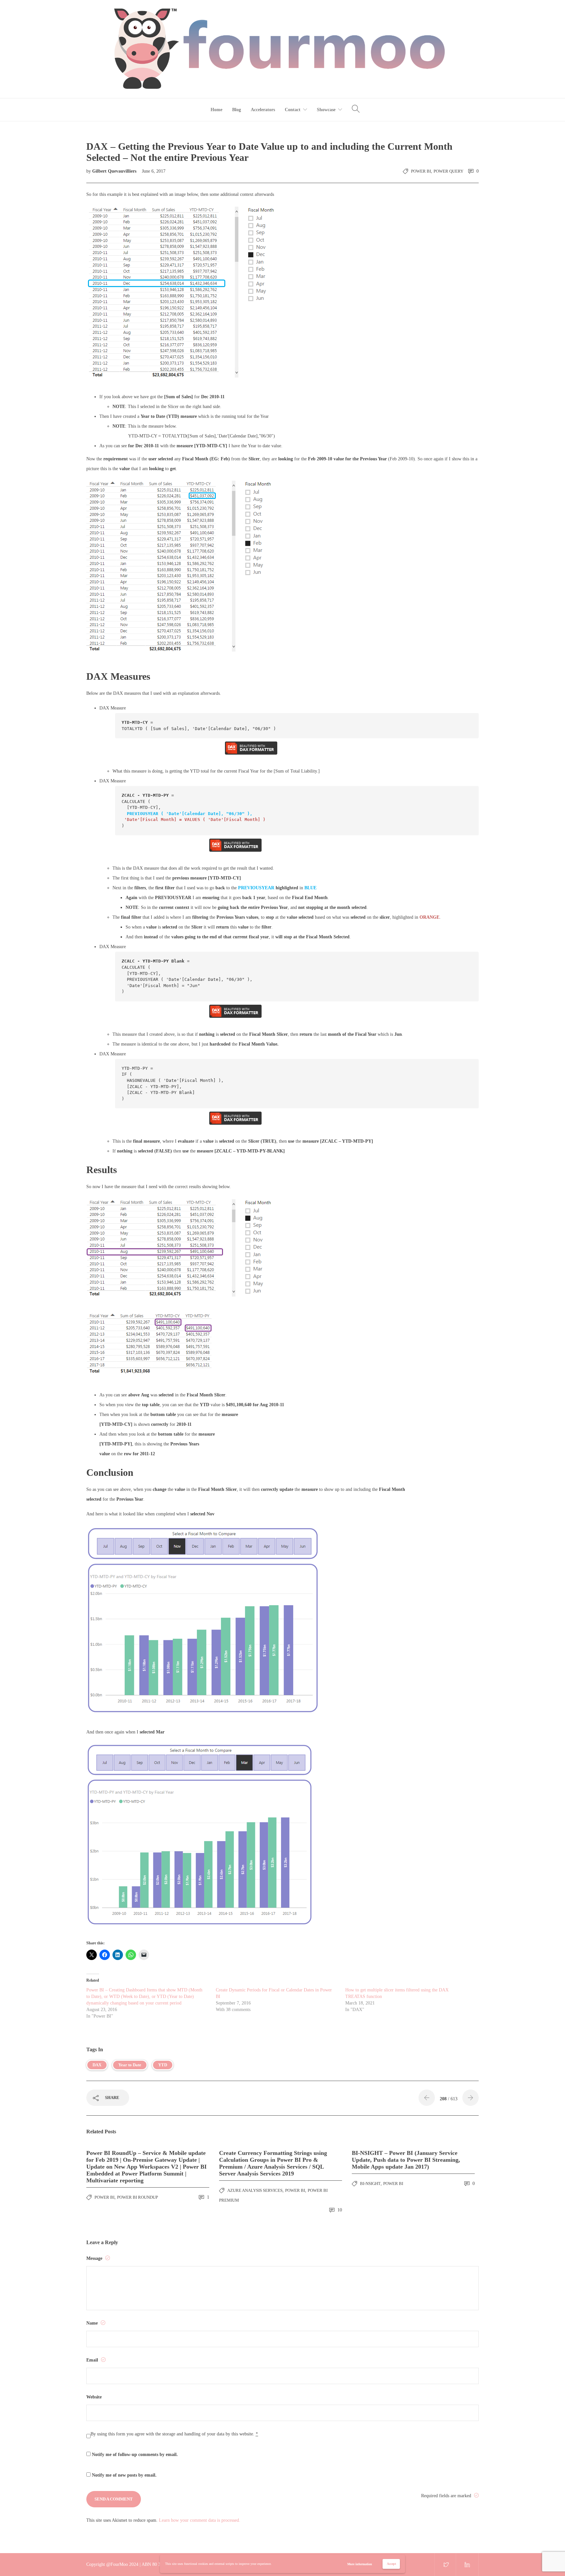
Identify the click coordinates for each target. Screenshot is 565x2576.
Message (95, 2258)
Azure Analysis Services (255, 2190)
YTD (163, 2065)
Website (94, 2397)
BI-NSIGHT (370, 2184)
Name (93, 2323)
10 (339, 2210)
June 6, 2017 (154, 171)
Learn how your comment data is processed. (200, 2520)
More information (360, 2564)
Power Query (448, 171)
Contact (293, 110)
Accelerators (263, 110)
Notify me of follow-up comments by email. (135, 2455)
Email (93, 2360)
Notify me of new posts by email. (124, 2475)
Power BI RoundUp (137, 2197)
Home (216, 110)
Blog (237, 110)
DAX (97, 2065)
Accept (391, 2564)
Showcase (326, 110)
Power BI (421, 171)
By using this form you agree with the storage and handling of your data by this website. (174, 2434)
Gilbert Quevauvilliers (115, 171)
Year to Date (130, 2065)
